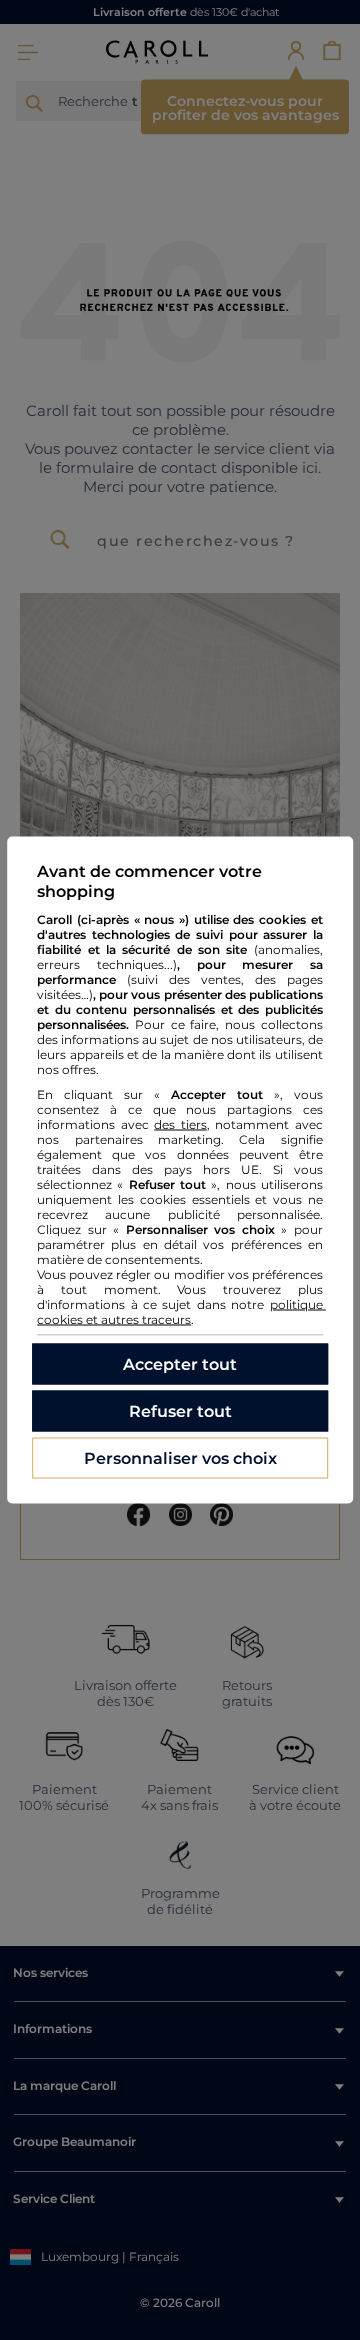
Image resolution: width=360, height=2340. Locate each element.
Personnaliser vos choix (180, 1458)
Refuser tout (180, 1411)
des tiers (180, 1124)
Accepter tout (180, 1364)
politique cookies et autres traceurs (181, 1312)
